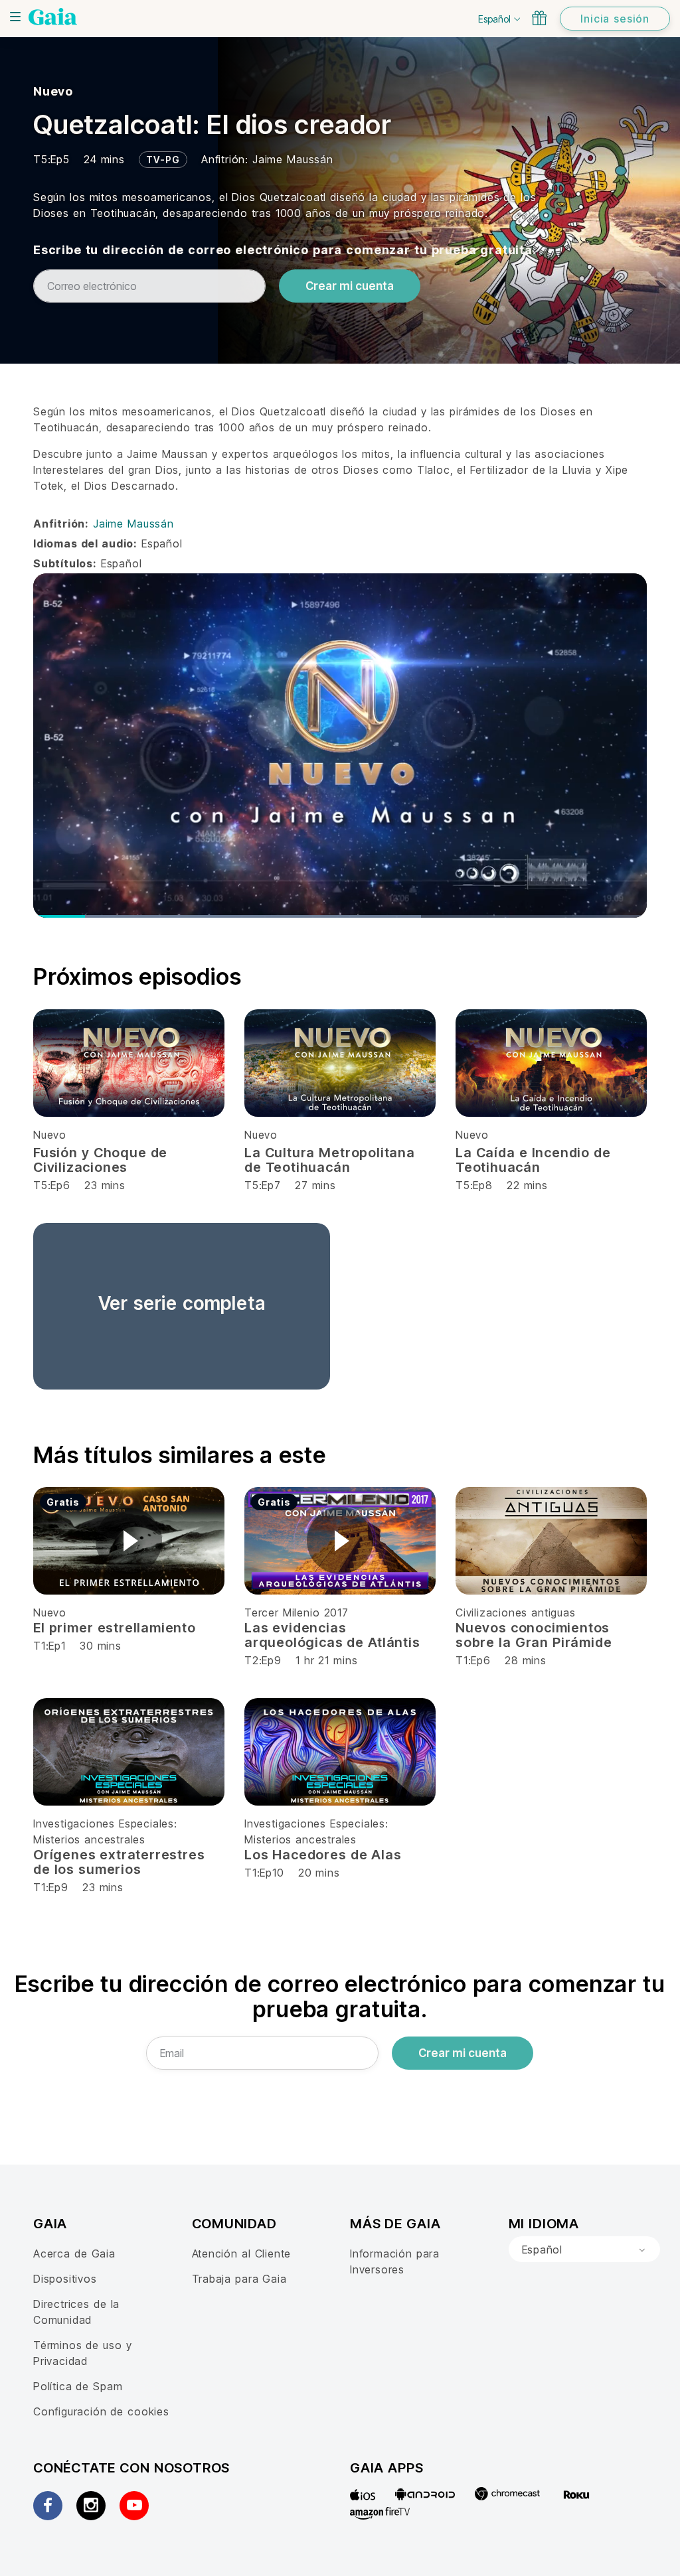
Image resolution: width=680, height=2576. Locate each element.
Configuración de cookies (101, 2411)
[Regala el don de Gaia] (539, 18)
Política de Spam (78, 2386)
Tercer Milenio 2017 (297, 1612)
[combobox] (584, 2250)
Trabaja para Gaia (239, 2279)
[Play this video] (129, 1541)
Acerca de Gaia (74, 2254)
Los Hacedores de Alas (323, 1855)
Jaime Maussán (293, 159)
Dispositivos (65, 2279)
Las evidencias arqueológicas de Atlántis (332, 1635)
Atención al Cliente (242, 2254)
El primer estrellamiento (115, 1628)
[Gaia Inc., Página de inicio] (53, 17)
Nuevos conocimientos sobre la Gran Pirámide (534, 1635)
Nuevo (53, 91)
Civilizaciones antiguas (516, 1612)
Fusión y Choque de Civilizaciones (100, 1160)
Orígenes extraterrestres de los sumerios (119, 1862)
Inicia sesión (615, 19)
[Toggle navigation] (15, 17)
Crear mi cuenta (350, 286)
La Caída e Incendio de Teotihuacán (533, 1160)
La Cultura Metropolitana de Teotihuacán (330, 1160)
